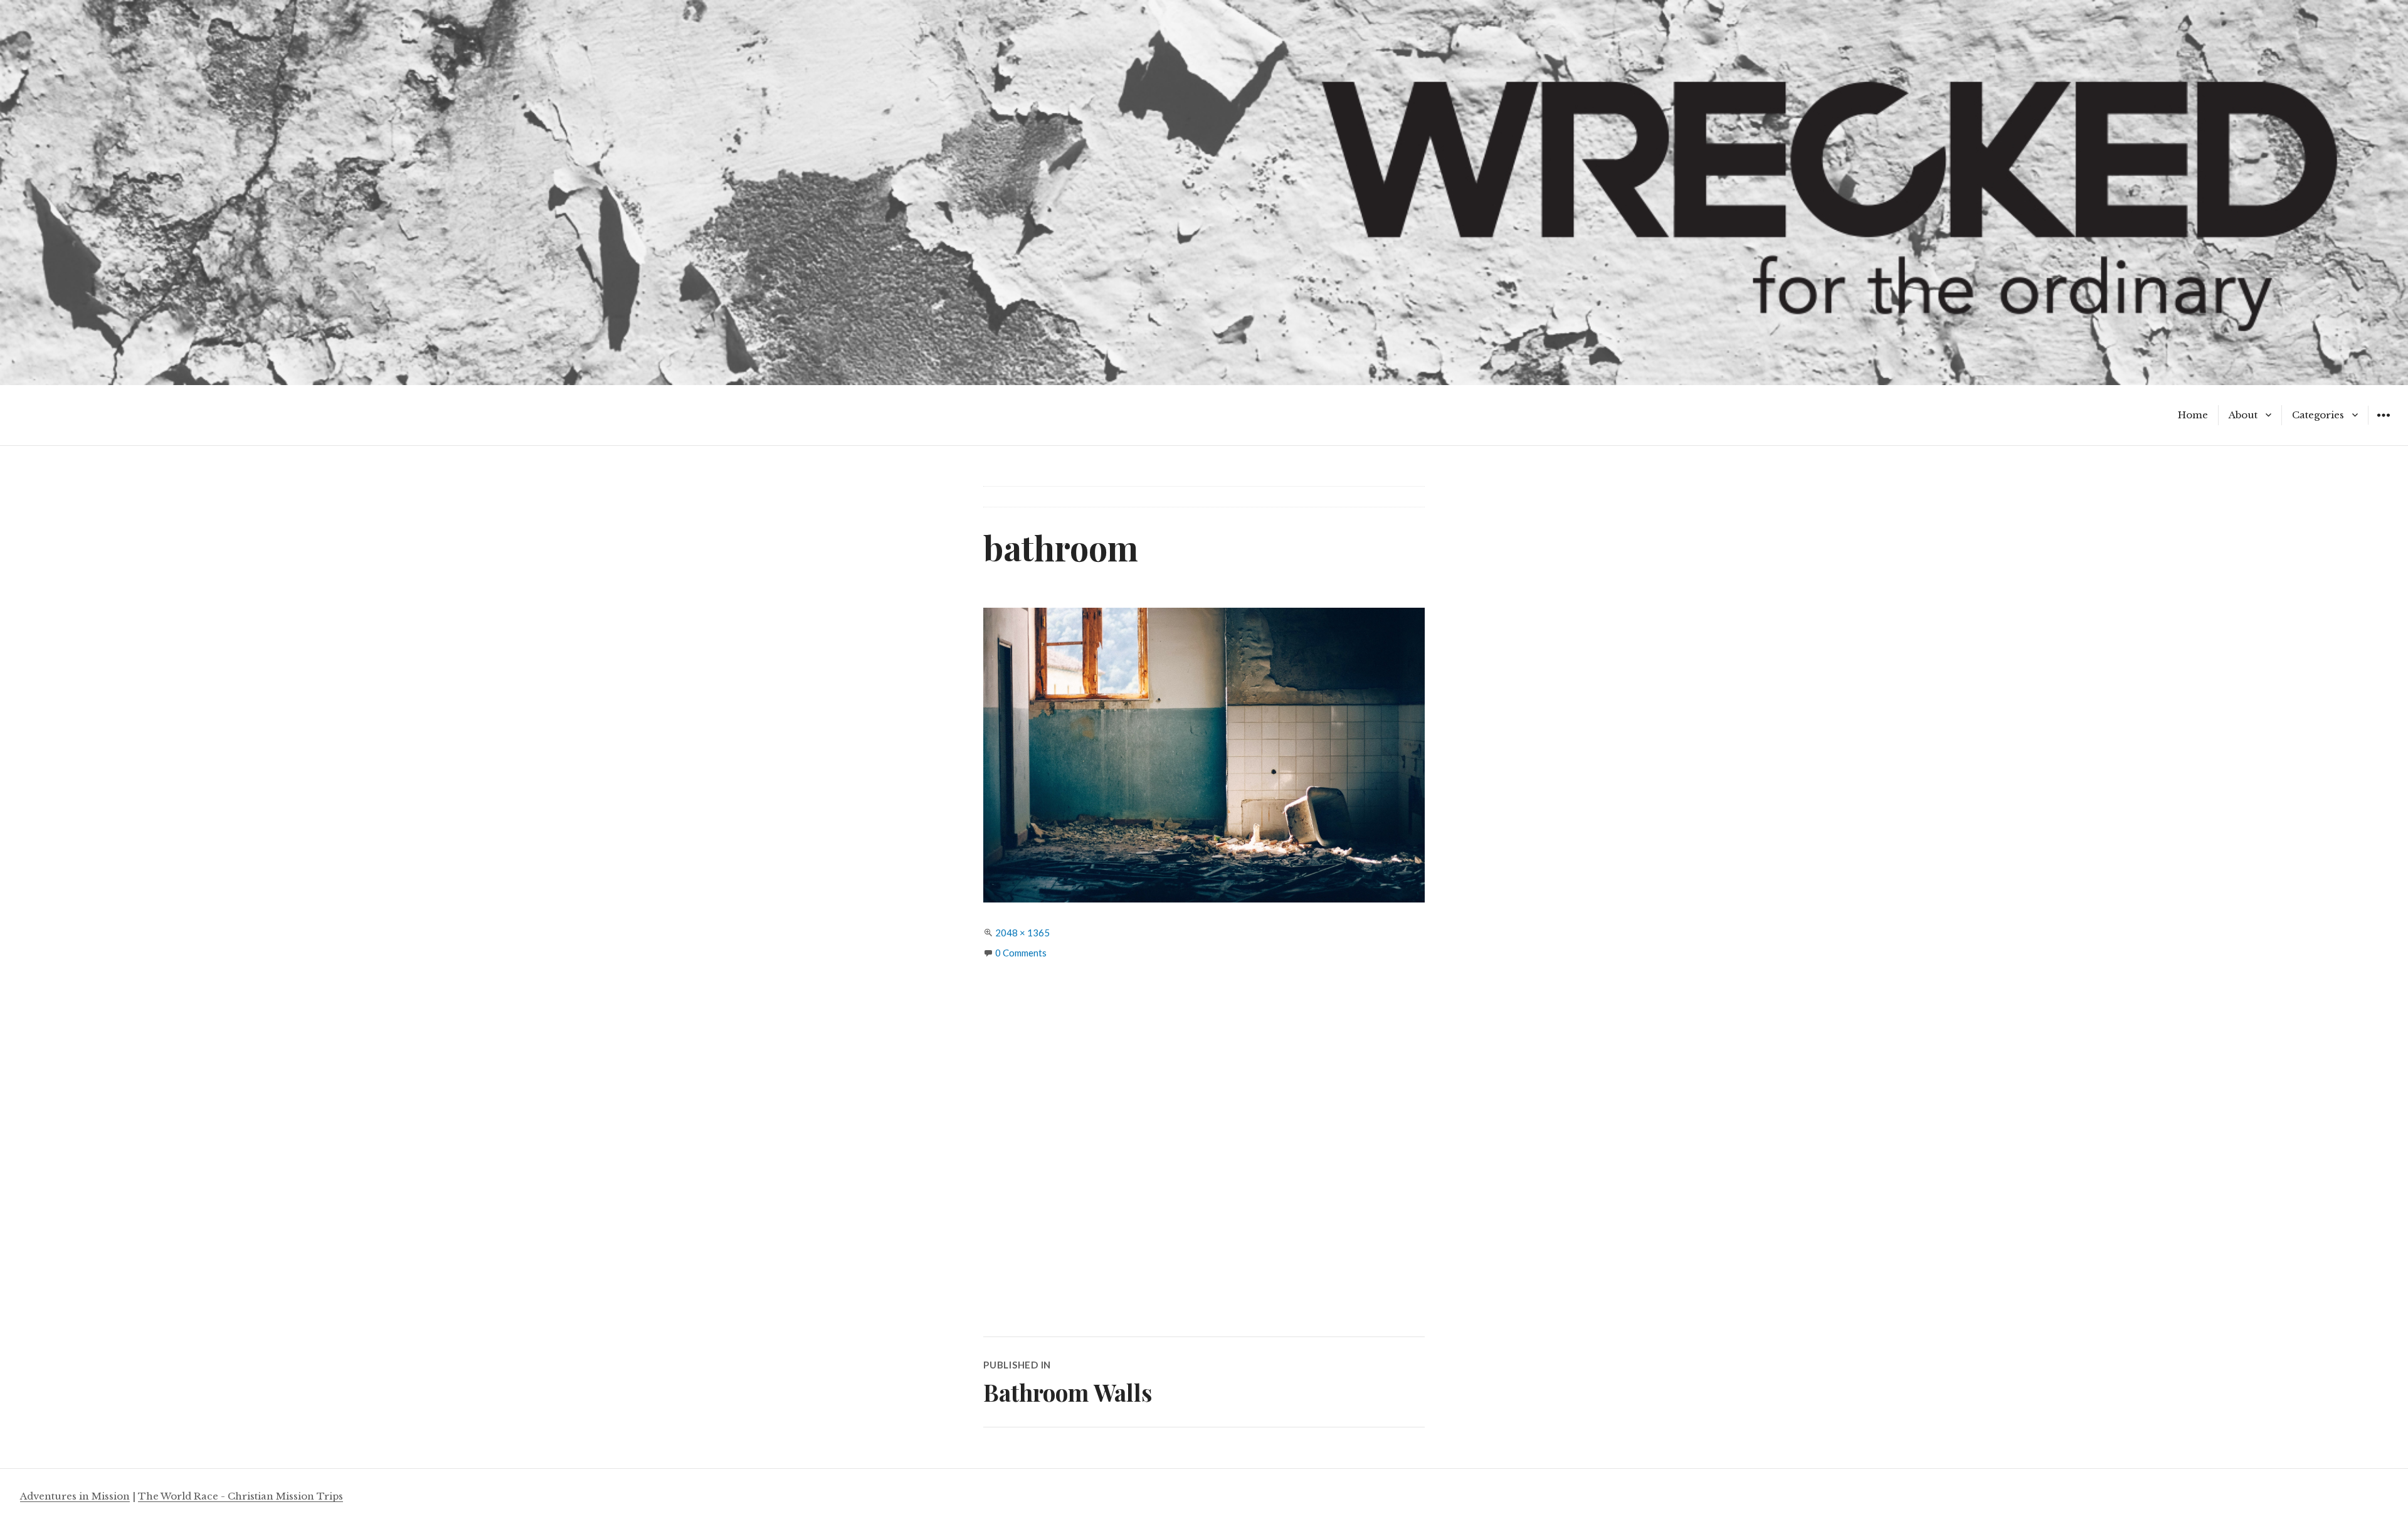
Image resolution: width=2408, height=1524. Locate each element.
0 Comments (1021, 953)
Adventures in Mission (75, 1496)
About (2243, 415)
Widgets (2383, 424)
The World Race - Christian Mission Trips (240, 1496)
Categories (2318, 415)
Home (2193, 415)
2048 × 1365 (1022, 933)
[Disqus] (1204, 1160)
